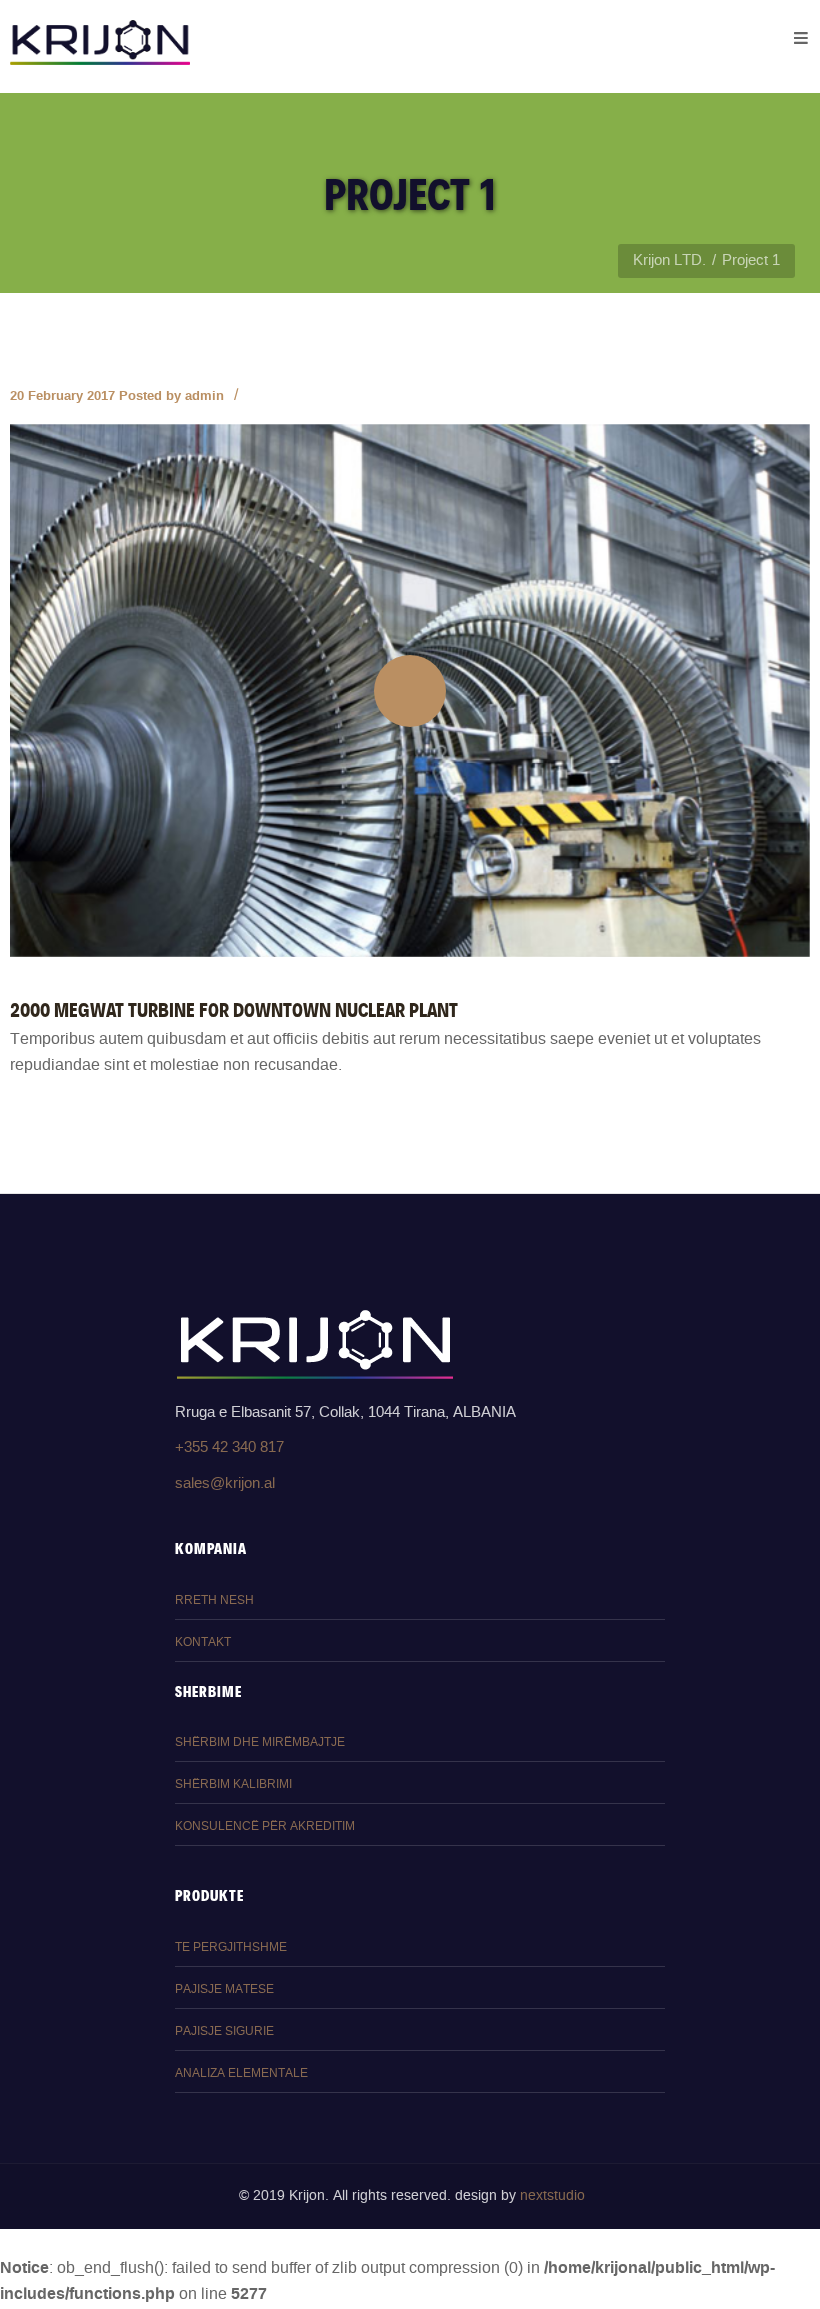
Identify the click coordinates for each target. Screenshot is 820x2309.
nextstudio (552, 2196)
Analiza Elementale (241, 2073)
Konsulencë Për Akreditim (265, 1826)
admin (204, 395)
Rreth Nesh (214, 1600)
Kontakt (203, 1642)
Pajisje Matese (224, 1989)
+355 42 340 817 (229, 1447)
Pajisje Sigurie (224, 2031)
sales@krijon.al (225, 1483)
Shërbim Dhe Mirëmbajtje (260, 1742)
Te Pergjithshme (231, 1947)
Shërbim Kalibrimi (233, 1784)
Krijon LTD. (669, 260)
